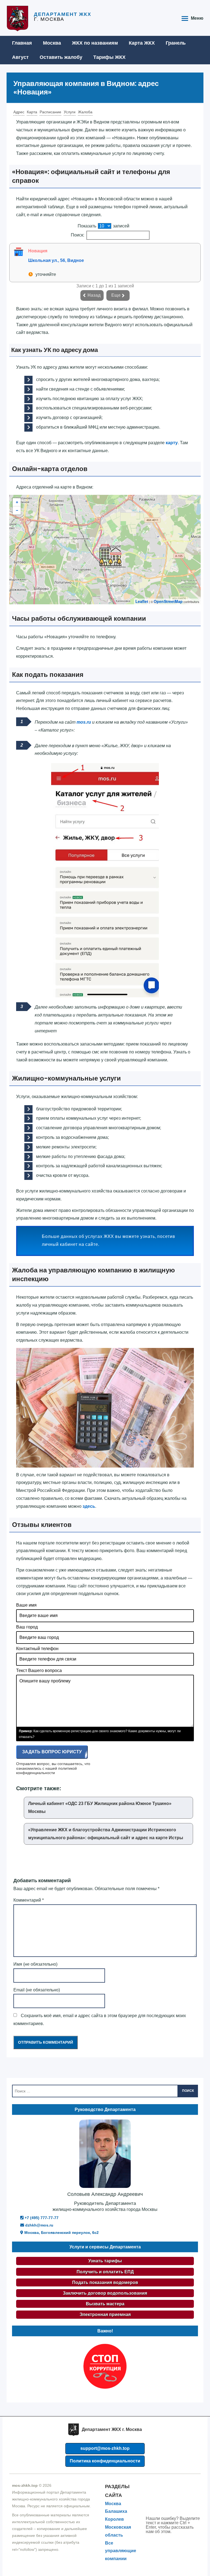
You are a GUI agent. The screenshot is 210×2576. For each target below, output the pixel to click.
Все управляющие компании (121, 2551)
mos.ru (84, 722)
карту (172, 443)
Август (20, 57)
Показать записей (103, 226)
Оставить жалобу (61, 57)
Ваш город (27, 1627)
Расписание (50, 112)
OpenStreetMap (168, 601)
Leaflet (142, 601)
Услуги (70, 112)
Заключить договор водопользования (105, 2293)
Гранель (176, 43)
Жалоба (85, 112)
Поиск (188, 2091)
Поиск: (78, 235)
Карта (32, 112)
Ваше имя (26, 1605)
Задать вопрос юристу (52, 1752)
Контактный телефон (37, 1649)
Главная (22, 43)
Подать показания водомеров (105, 2282)
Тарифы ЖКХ (109, 57)
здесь (89, 1506)
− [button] (17, 510)
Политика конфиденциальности (105, 2461)
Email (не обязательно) (37, 1990)
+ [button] (17, 502)
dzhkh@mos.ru (39, 2225)
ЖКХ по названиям (95, 43)
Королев (114, 2519)
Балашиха (116, 2511)
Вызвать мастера (105, 2304)
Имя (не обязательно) (35, 1964)
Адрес (19, 112)
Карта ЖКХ (142, 43)
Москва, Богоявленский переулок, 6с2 (61, 2233)
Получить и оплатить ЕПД (105, 2272)
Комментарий (29, 1900)
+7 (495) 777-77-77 (41, 2218)
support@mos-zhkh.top (105, 2448)
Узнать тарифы (105, 2261)
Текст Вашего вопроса (39, 1670)
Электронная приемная (105, 2314)
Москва (52, 43)
